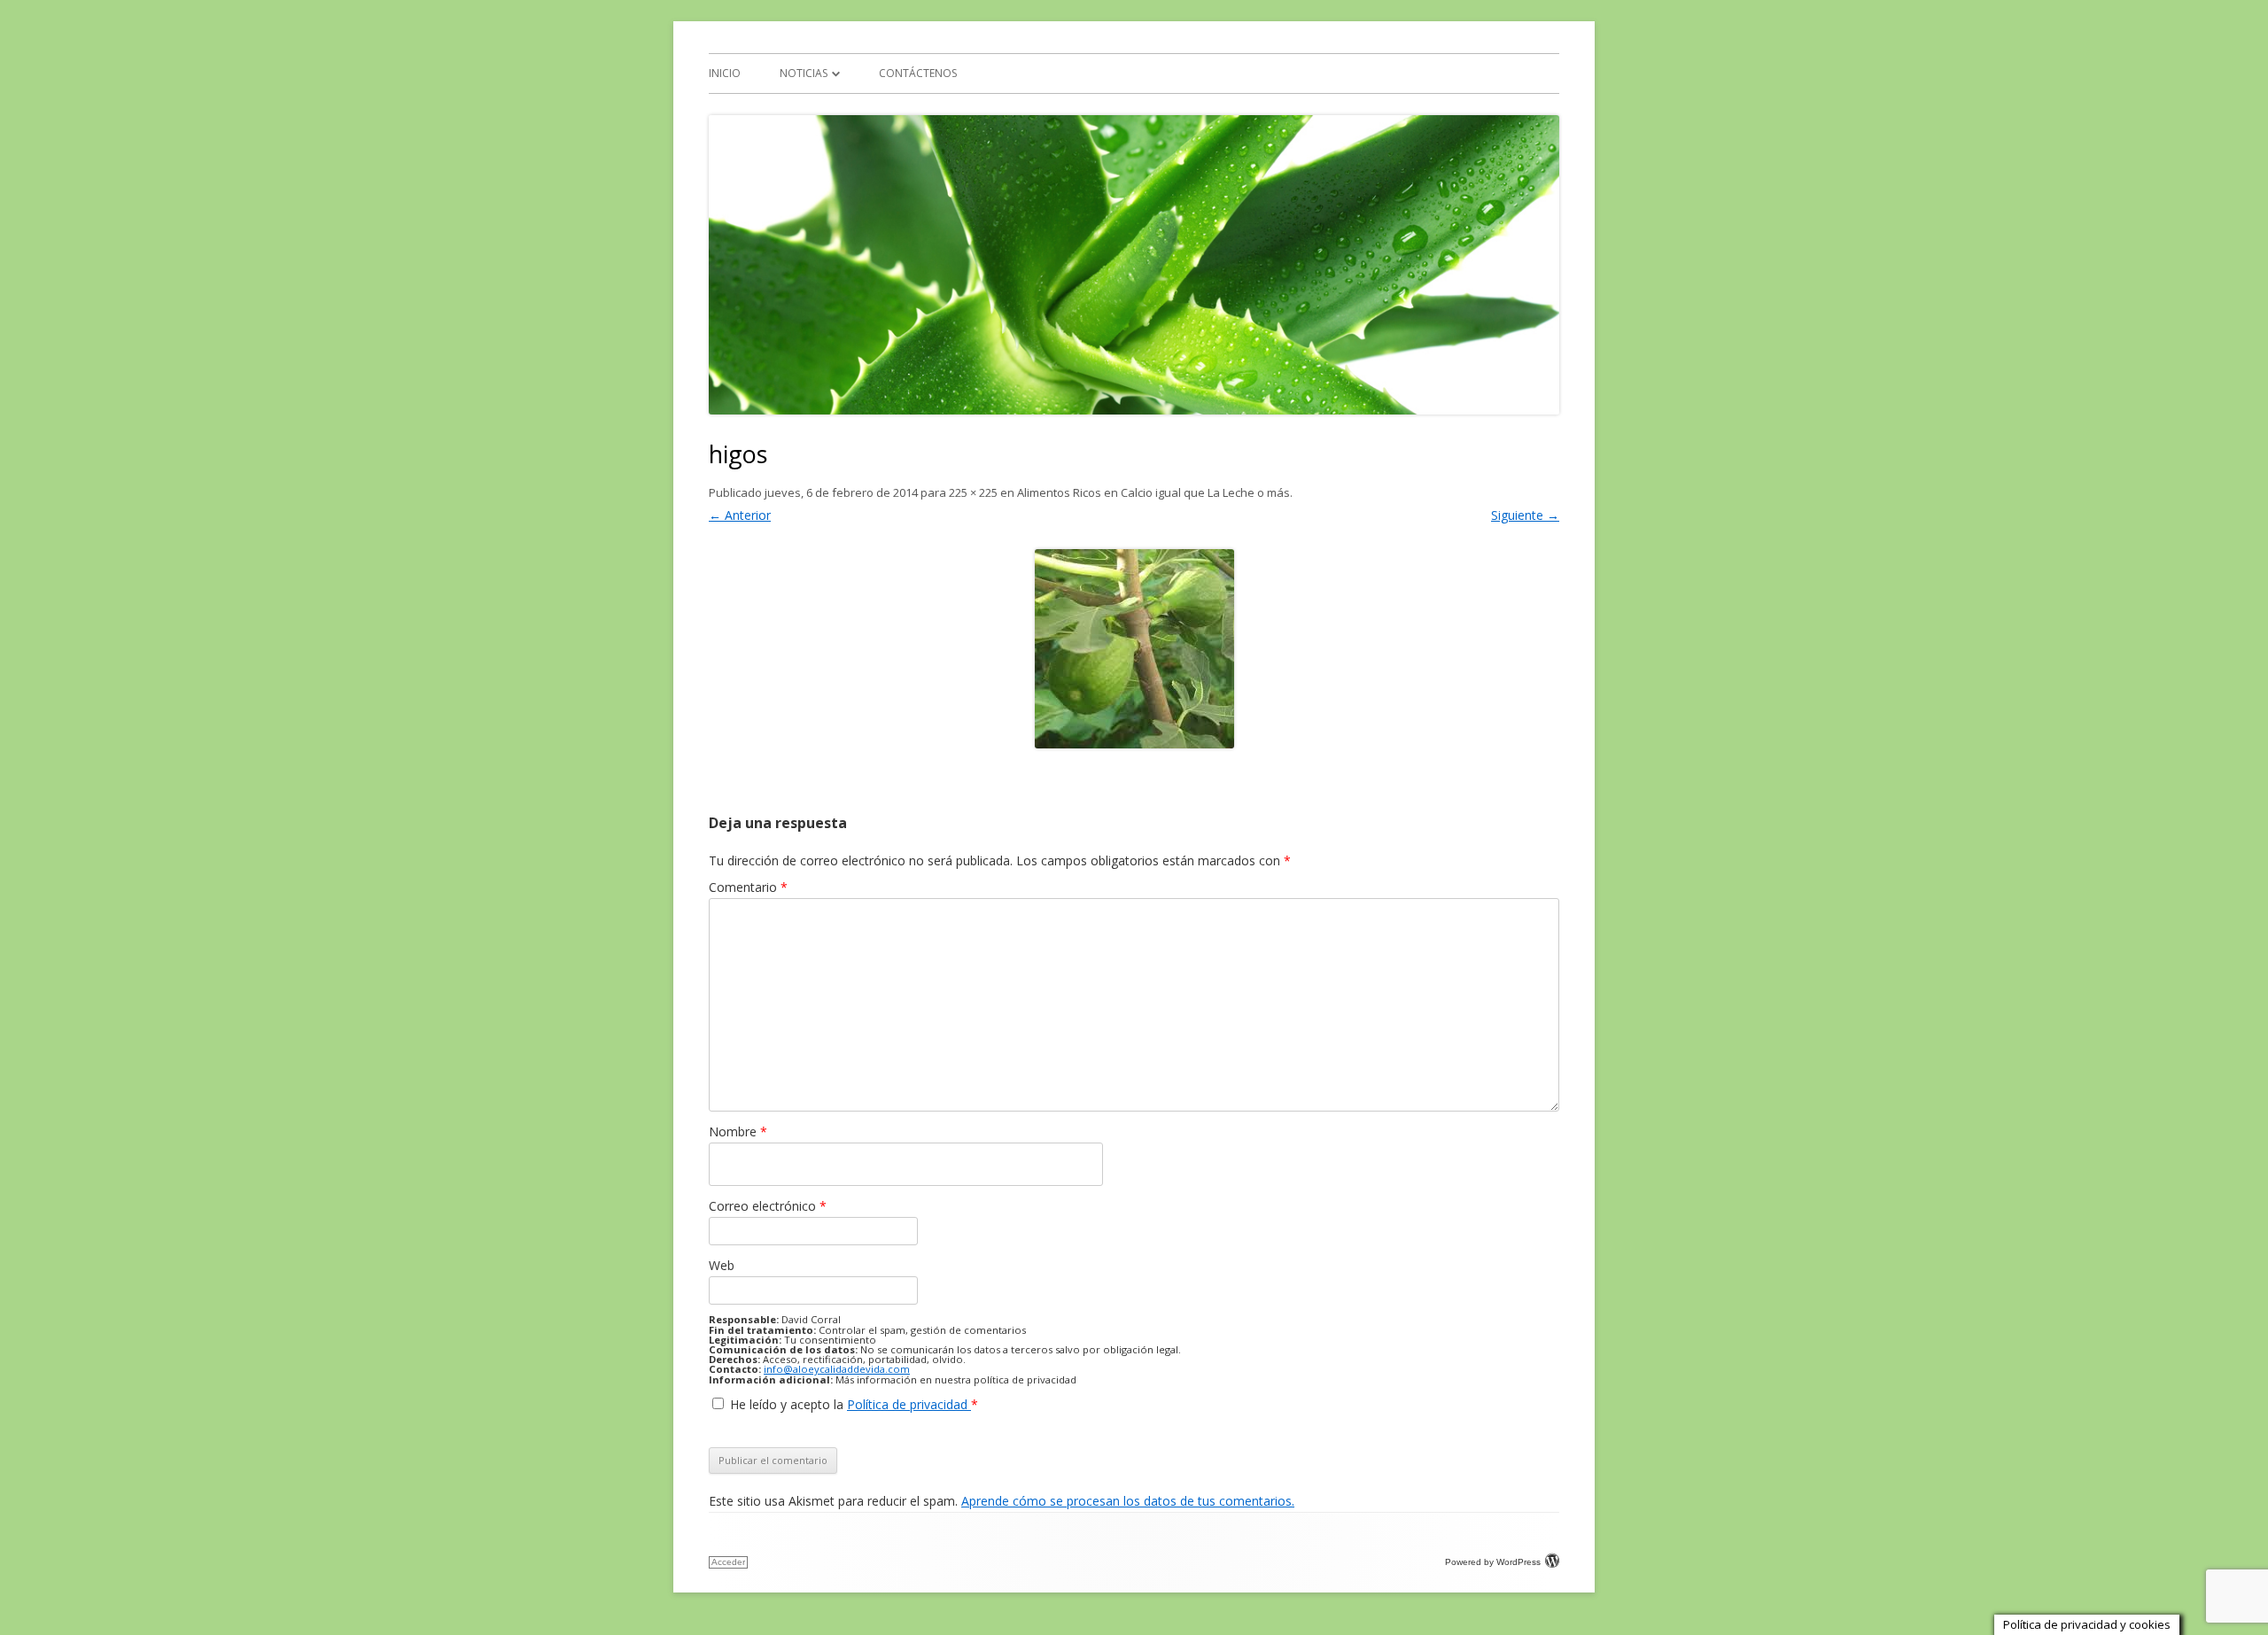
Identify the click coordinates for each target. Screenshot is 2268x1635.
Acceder (728, 1562)
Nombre (738, 1131)
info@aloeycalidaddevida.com (837, 1369)
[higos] (1134, 649)
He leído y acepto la (854, 1404)
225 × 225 (973, 492)
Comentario (748, 887)
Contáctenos (918, 73)
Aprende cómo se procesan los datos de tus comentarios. (1128, 1501)
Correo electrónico (768, 1206)
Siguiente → (1525, 515)
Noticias (804, 73)
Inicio (725, 73)
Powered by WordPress (1493, 1562)
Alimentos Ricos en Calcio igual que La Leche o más (1153, 492)
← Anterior (740, 515)
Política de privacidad (909, 1404)
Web (722, 1265)
